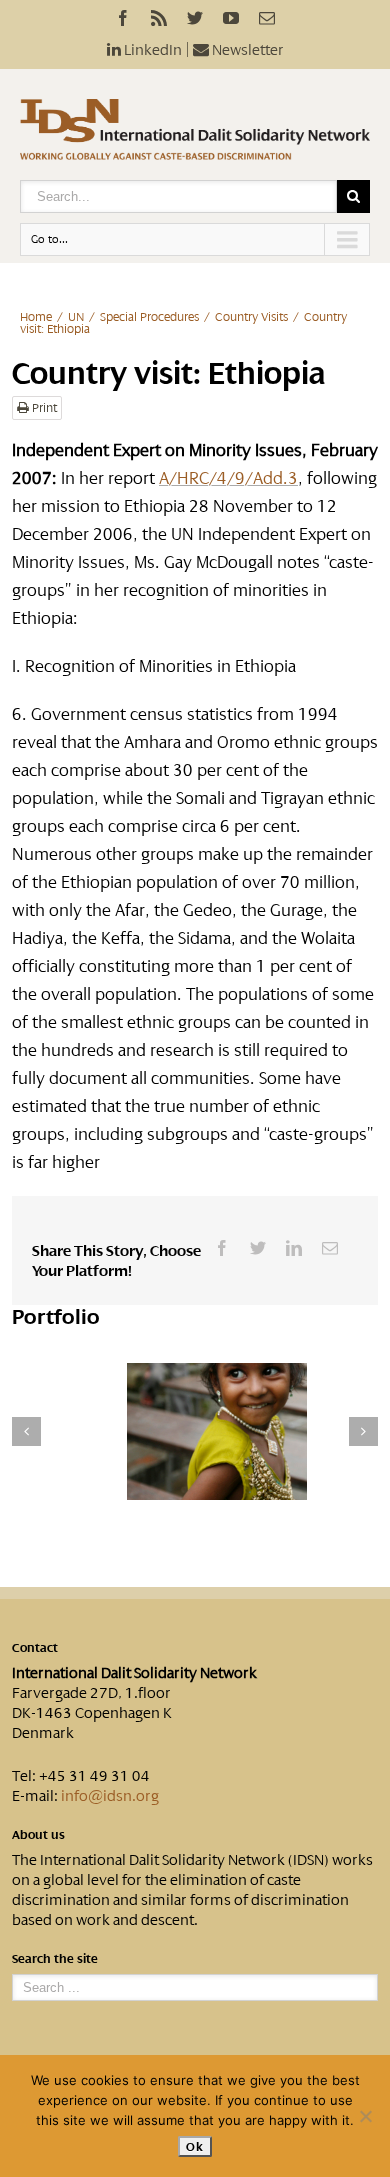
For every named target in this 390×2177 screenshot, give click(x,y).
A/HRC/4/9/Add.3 (228, 478)
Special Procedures (149, 317)
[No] (365, 2116)
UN (76, 317)
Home (36, 317)
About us (38, 1835)
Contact (35, 1648)
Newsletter (246, 50)
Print (43, 408)
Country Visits (251, 317)
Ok (194, 2146)
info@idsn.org (110, 1796)
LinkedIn (151, 50)
